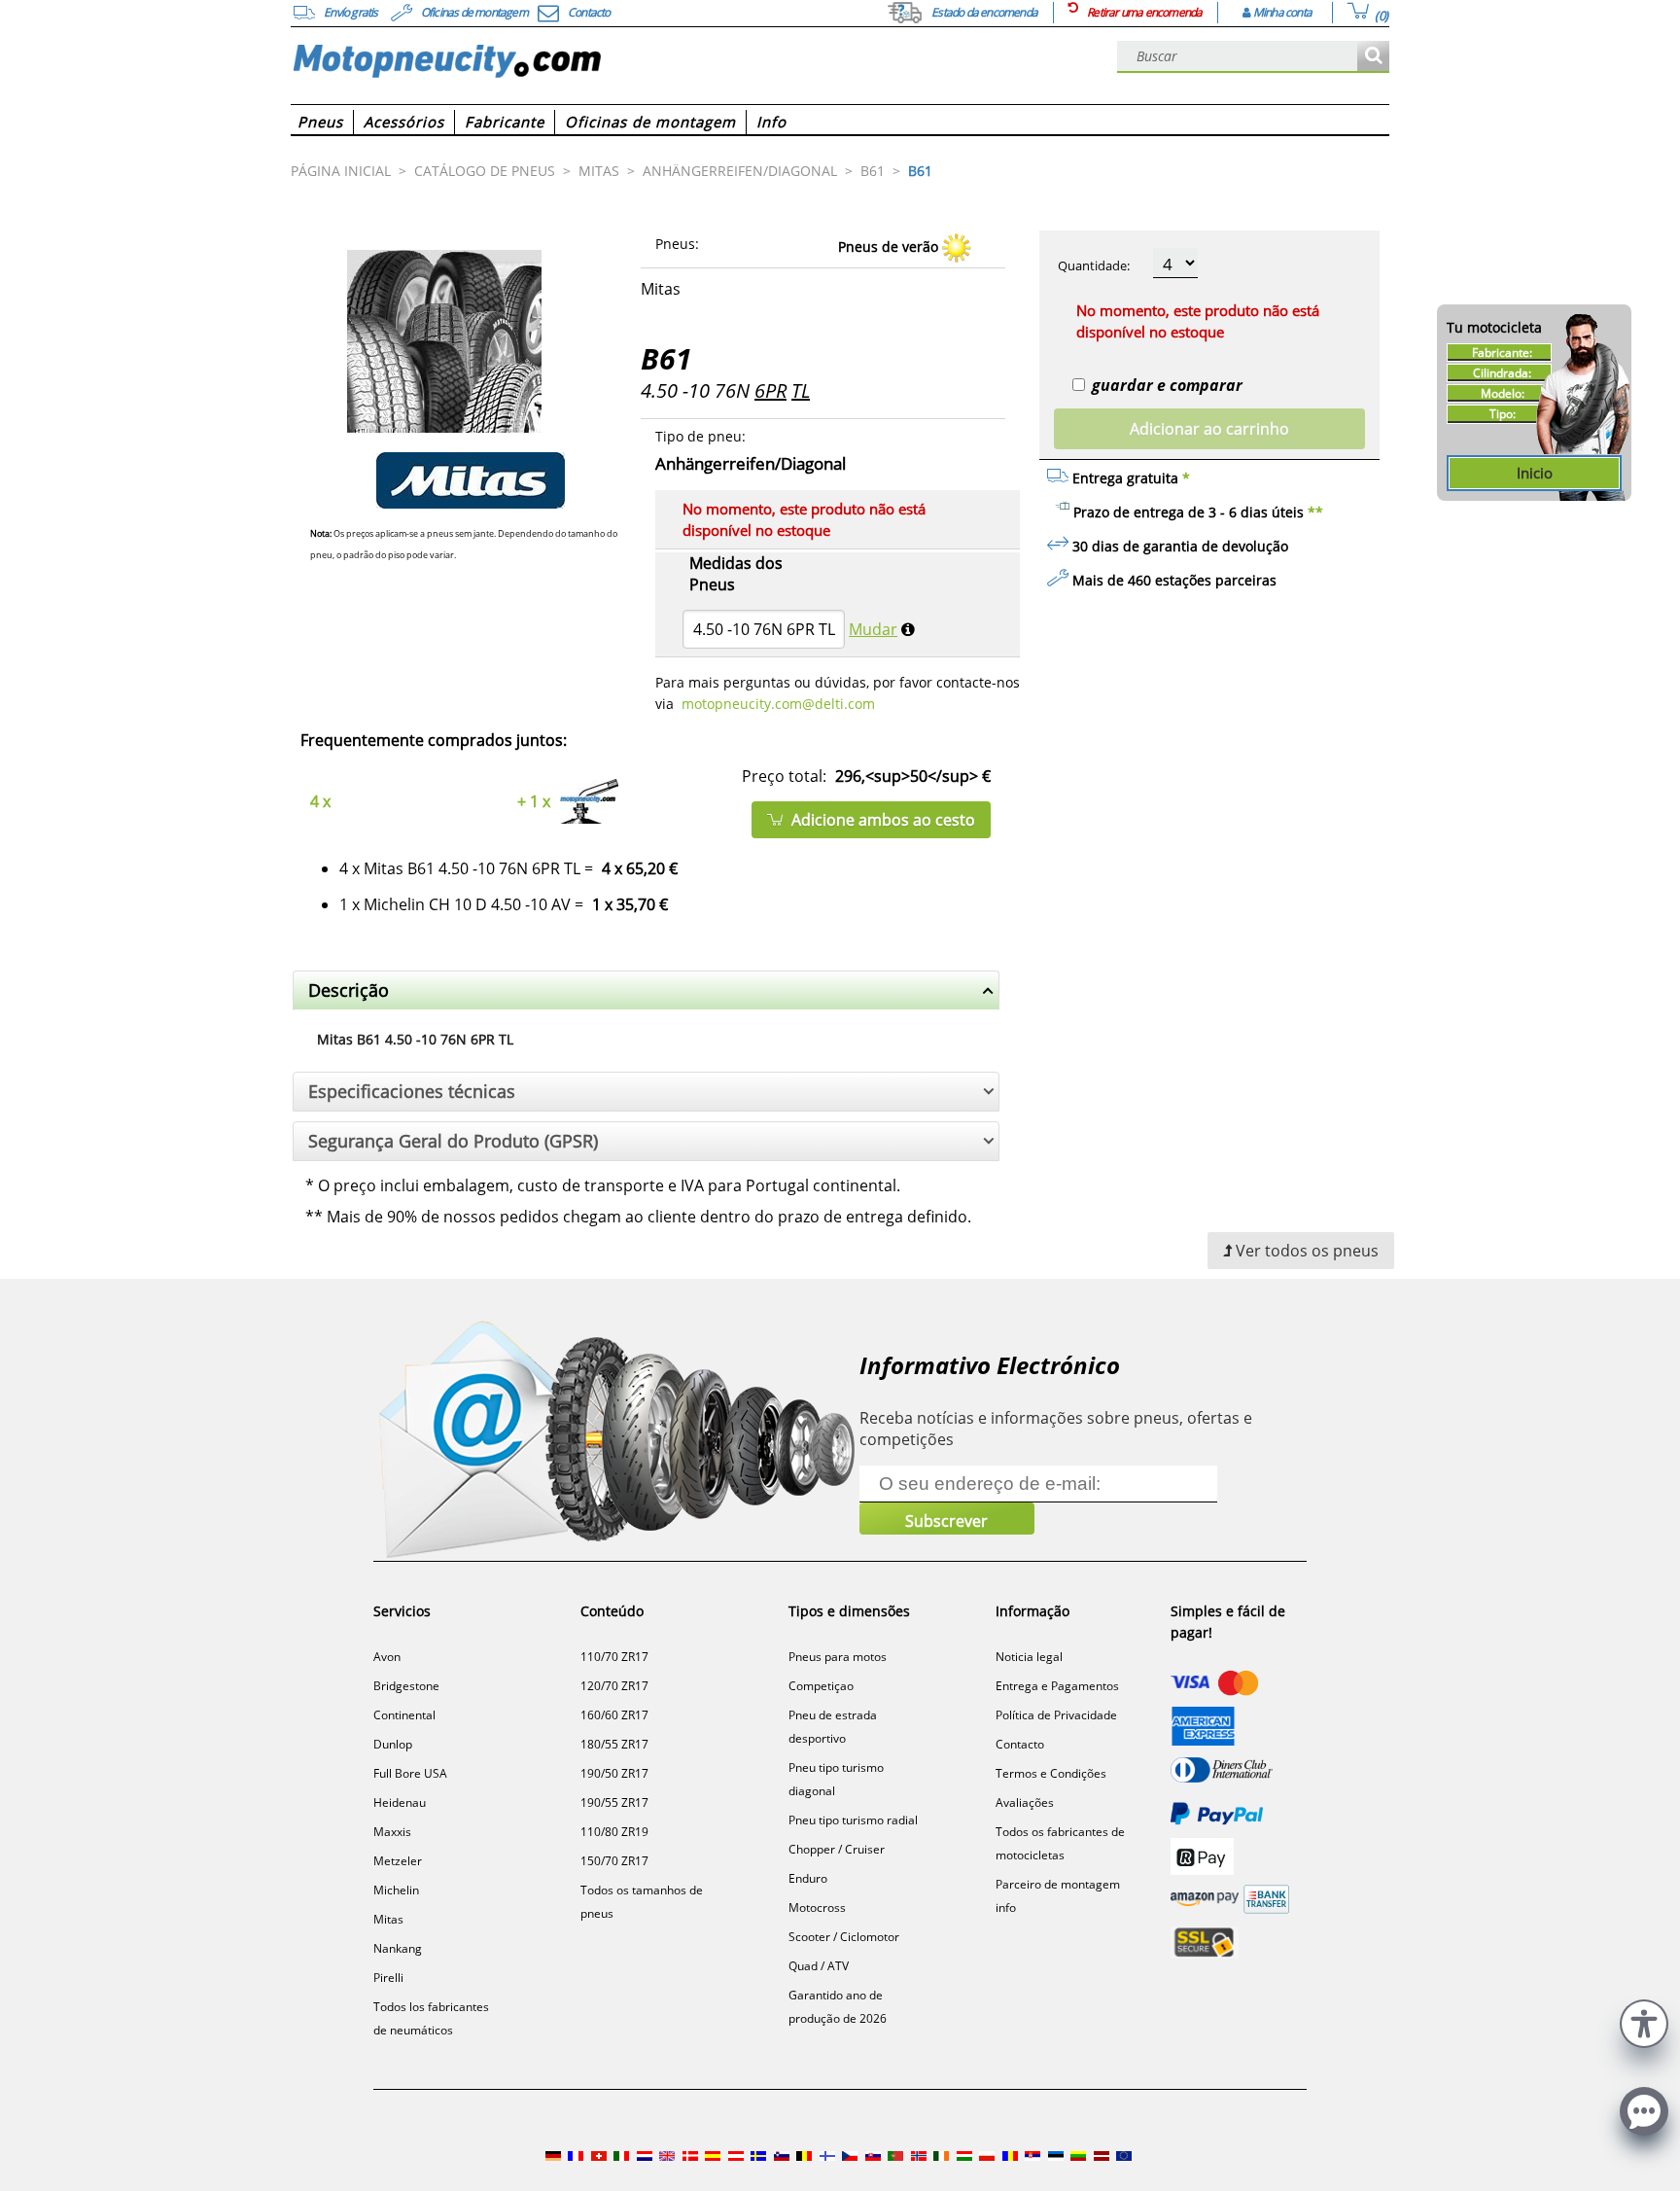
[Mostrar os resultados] (1373, 57)
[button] (1644, 2021)
